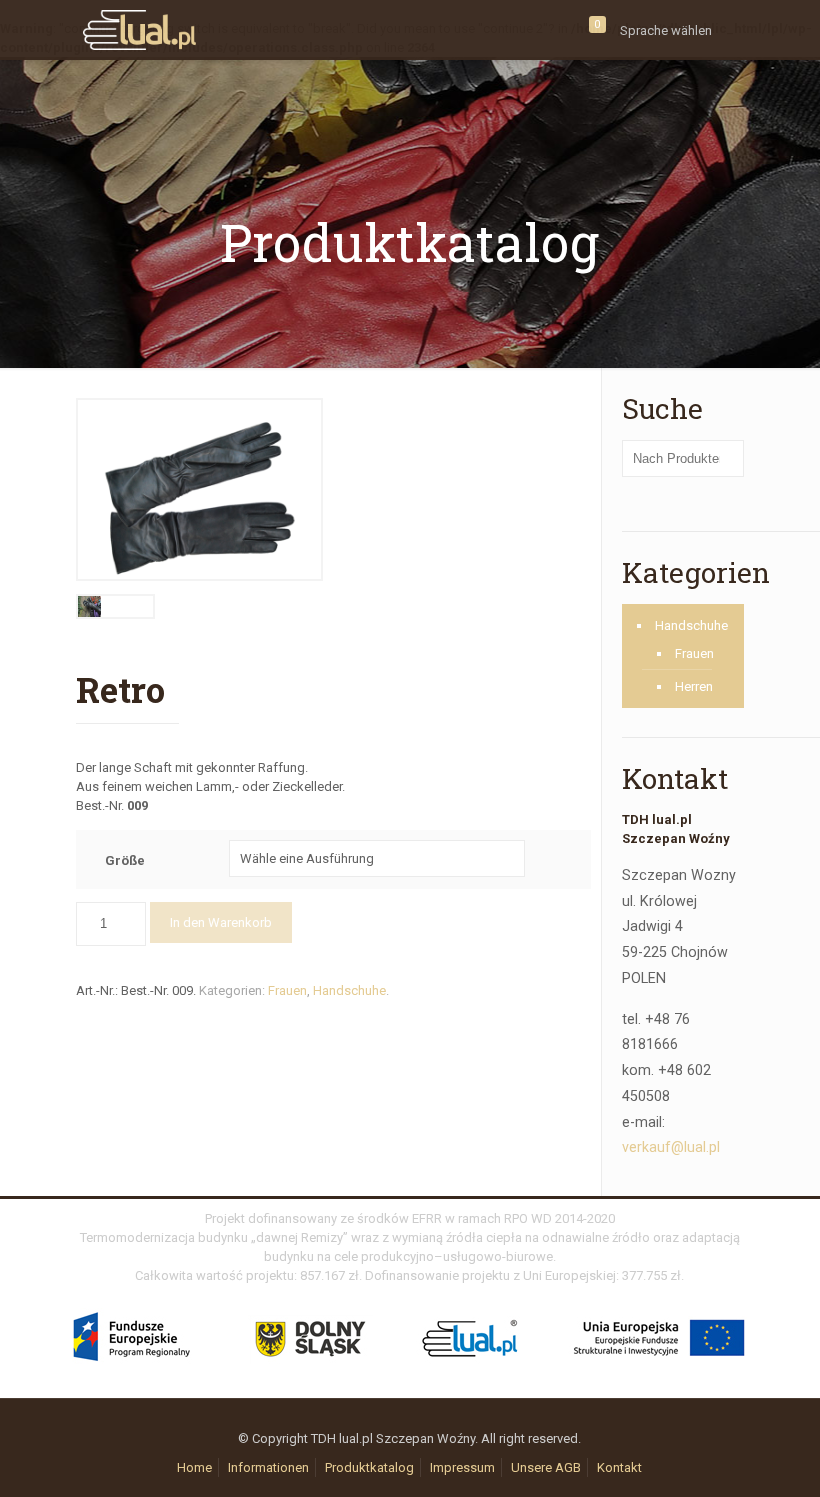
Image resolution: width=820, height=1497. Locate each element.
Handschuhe (349, 990)
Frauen (287, 990)
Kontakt (619, 1467)
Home (194, 1467)
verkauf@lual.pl (671, 1147)
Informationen (268, 1467)
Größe (125, 860)
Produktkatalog (369, 1467)
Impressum (462, 1467)
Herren (694, 686)
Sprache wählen (666, 30)
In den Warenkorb (221, 922)
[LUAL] (139, 30)
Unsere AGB (546, 1467)
